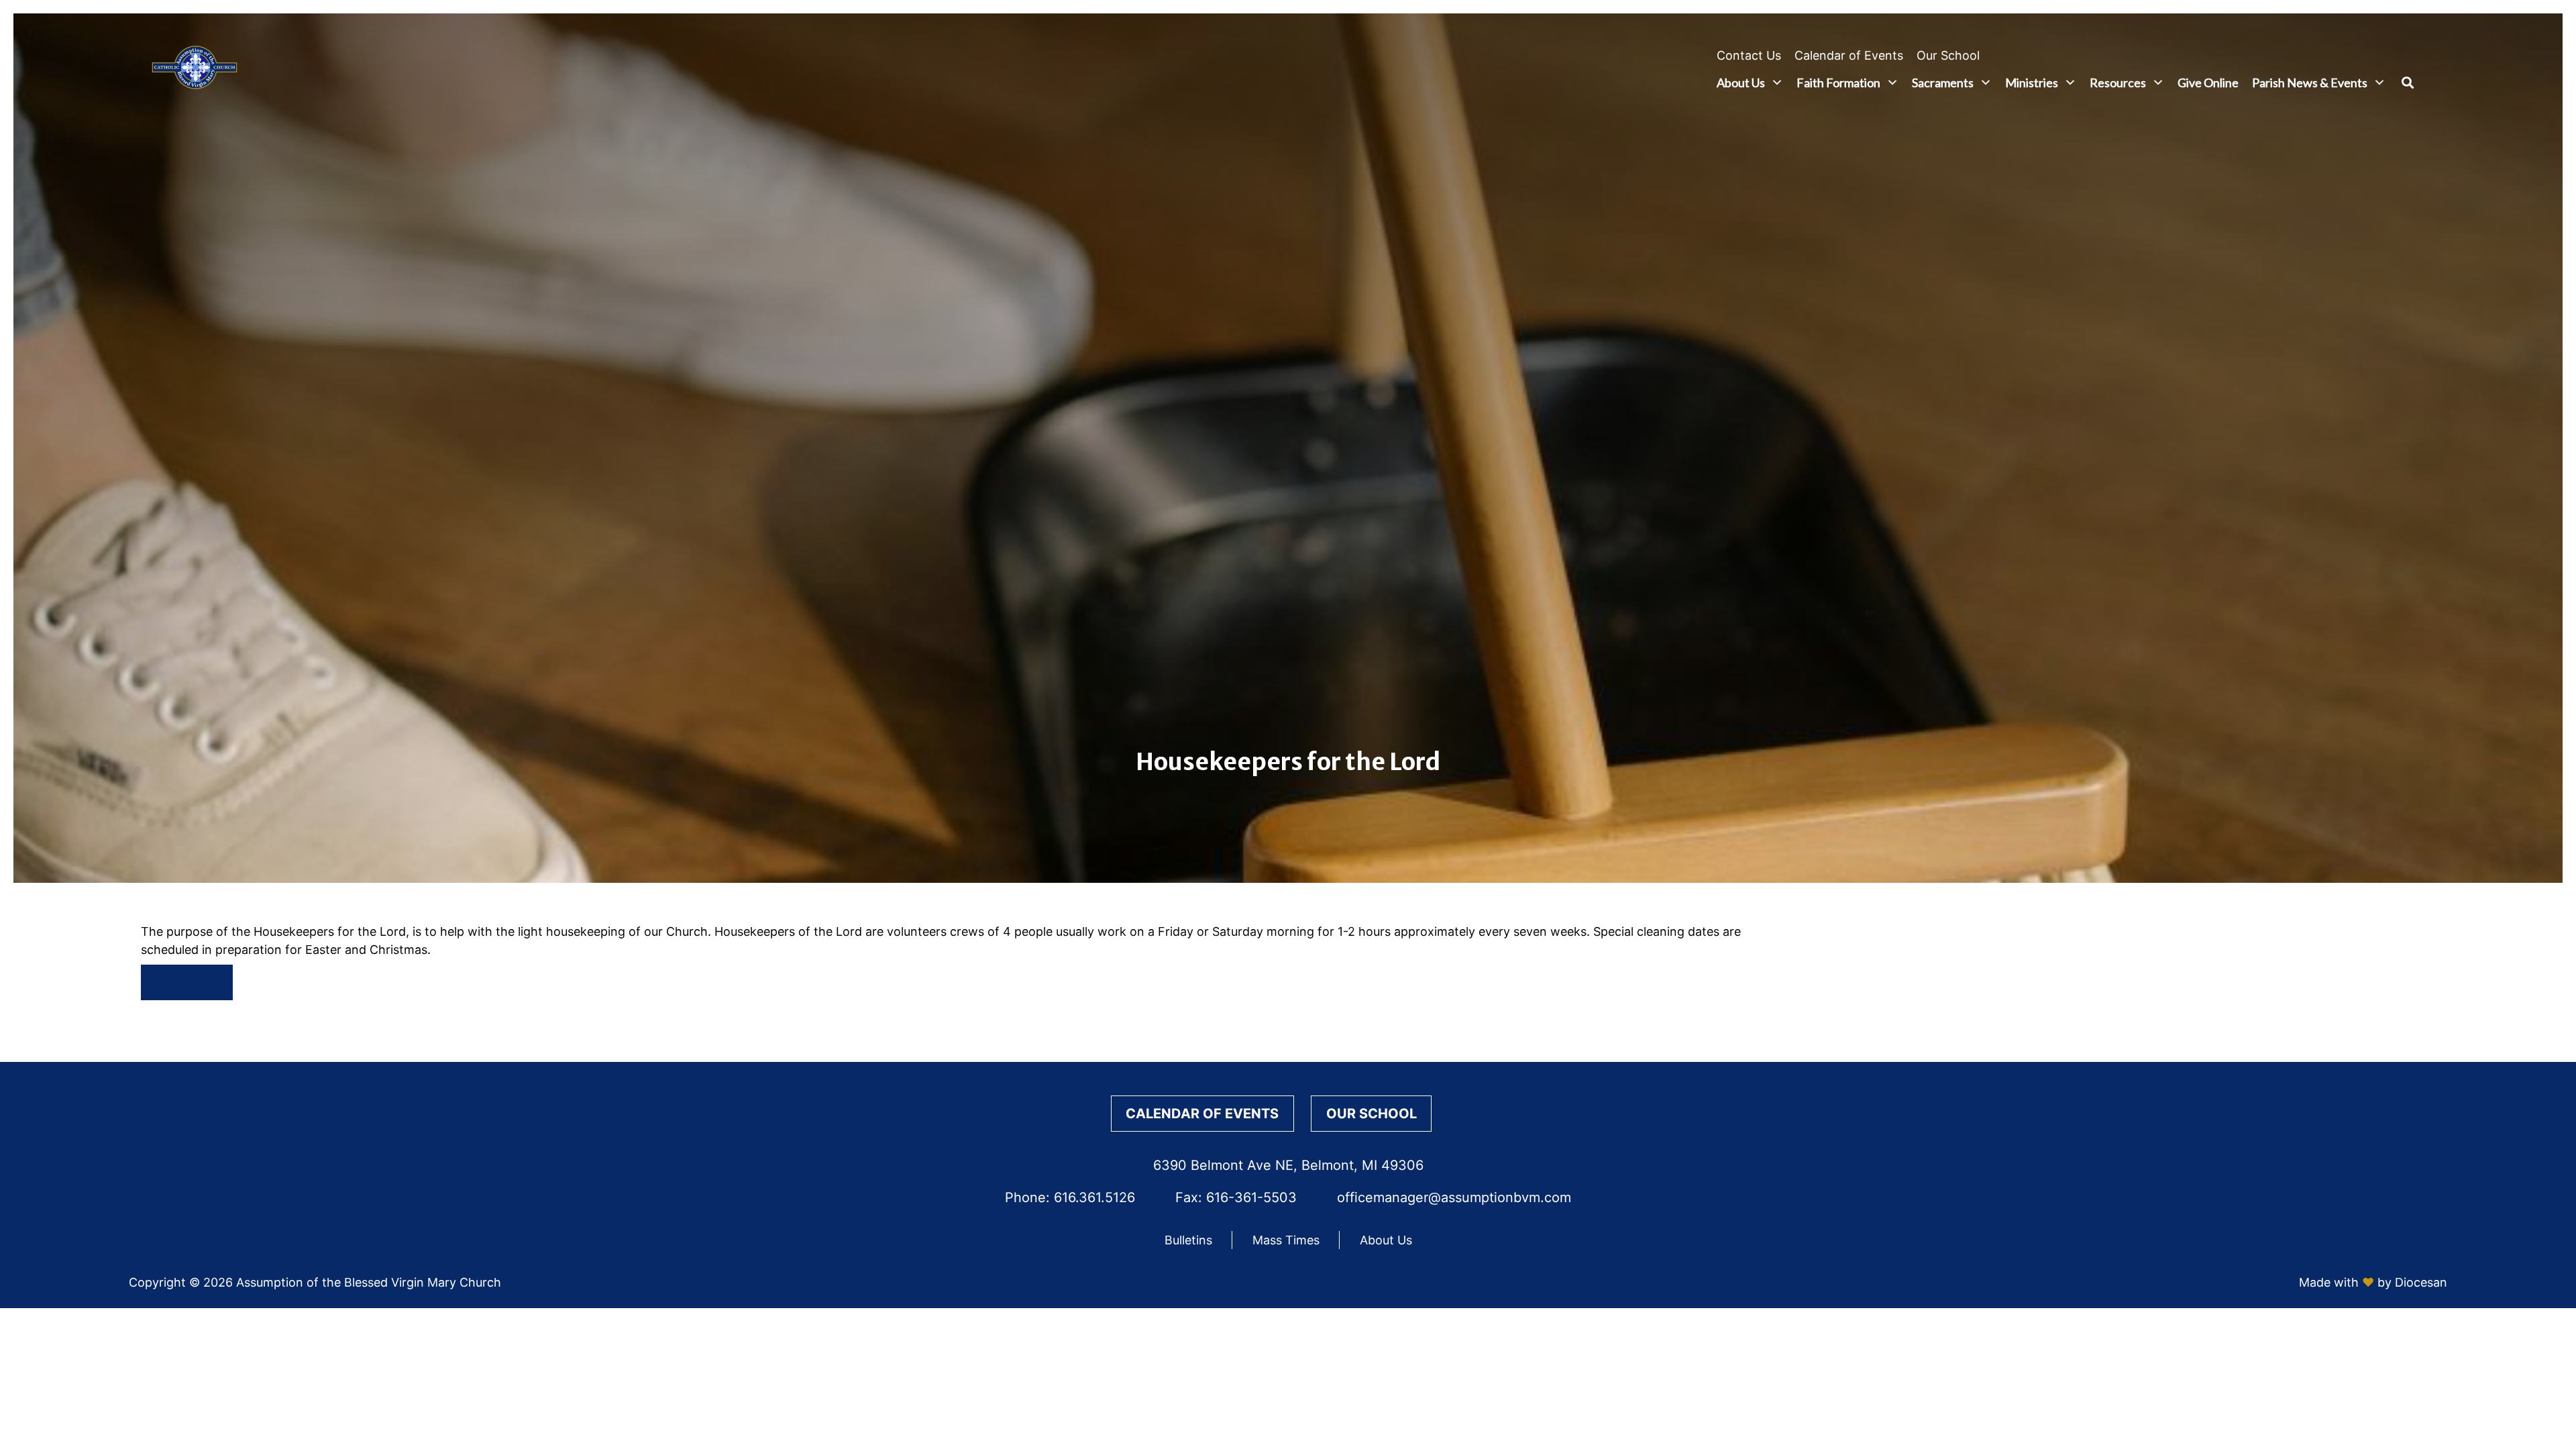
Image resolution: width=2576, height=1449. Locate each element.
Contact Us (1749, 55)
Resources (2118, 83)
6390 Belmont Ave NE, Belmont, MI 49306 (1288, 1165)
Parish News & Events (2310, 83)
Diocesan (2421, 1282)
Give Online (2208, 83)
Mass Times (1286, 1240)
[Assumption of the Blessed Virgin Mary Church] (195, 70)
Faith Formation (1838, 83)
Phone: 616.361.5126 (1070, 1197)
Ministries (2032, 83)
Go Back (187, 982)
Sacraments (1943, 83)
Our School (1948, 55)
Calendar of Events (1849, 55)
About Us (1741, 83)
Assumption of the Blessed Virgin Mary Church (369, 1282)
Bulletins (1188, 1240)
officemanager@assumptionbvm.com (1454, 1197)
